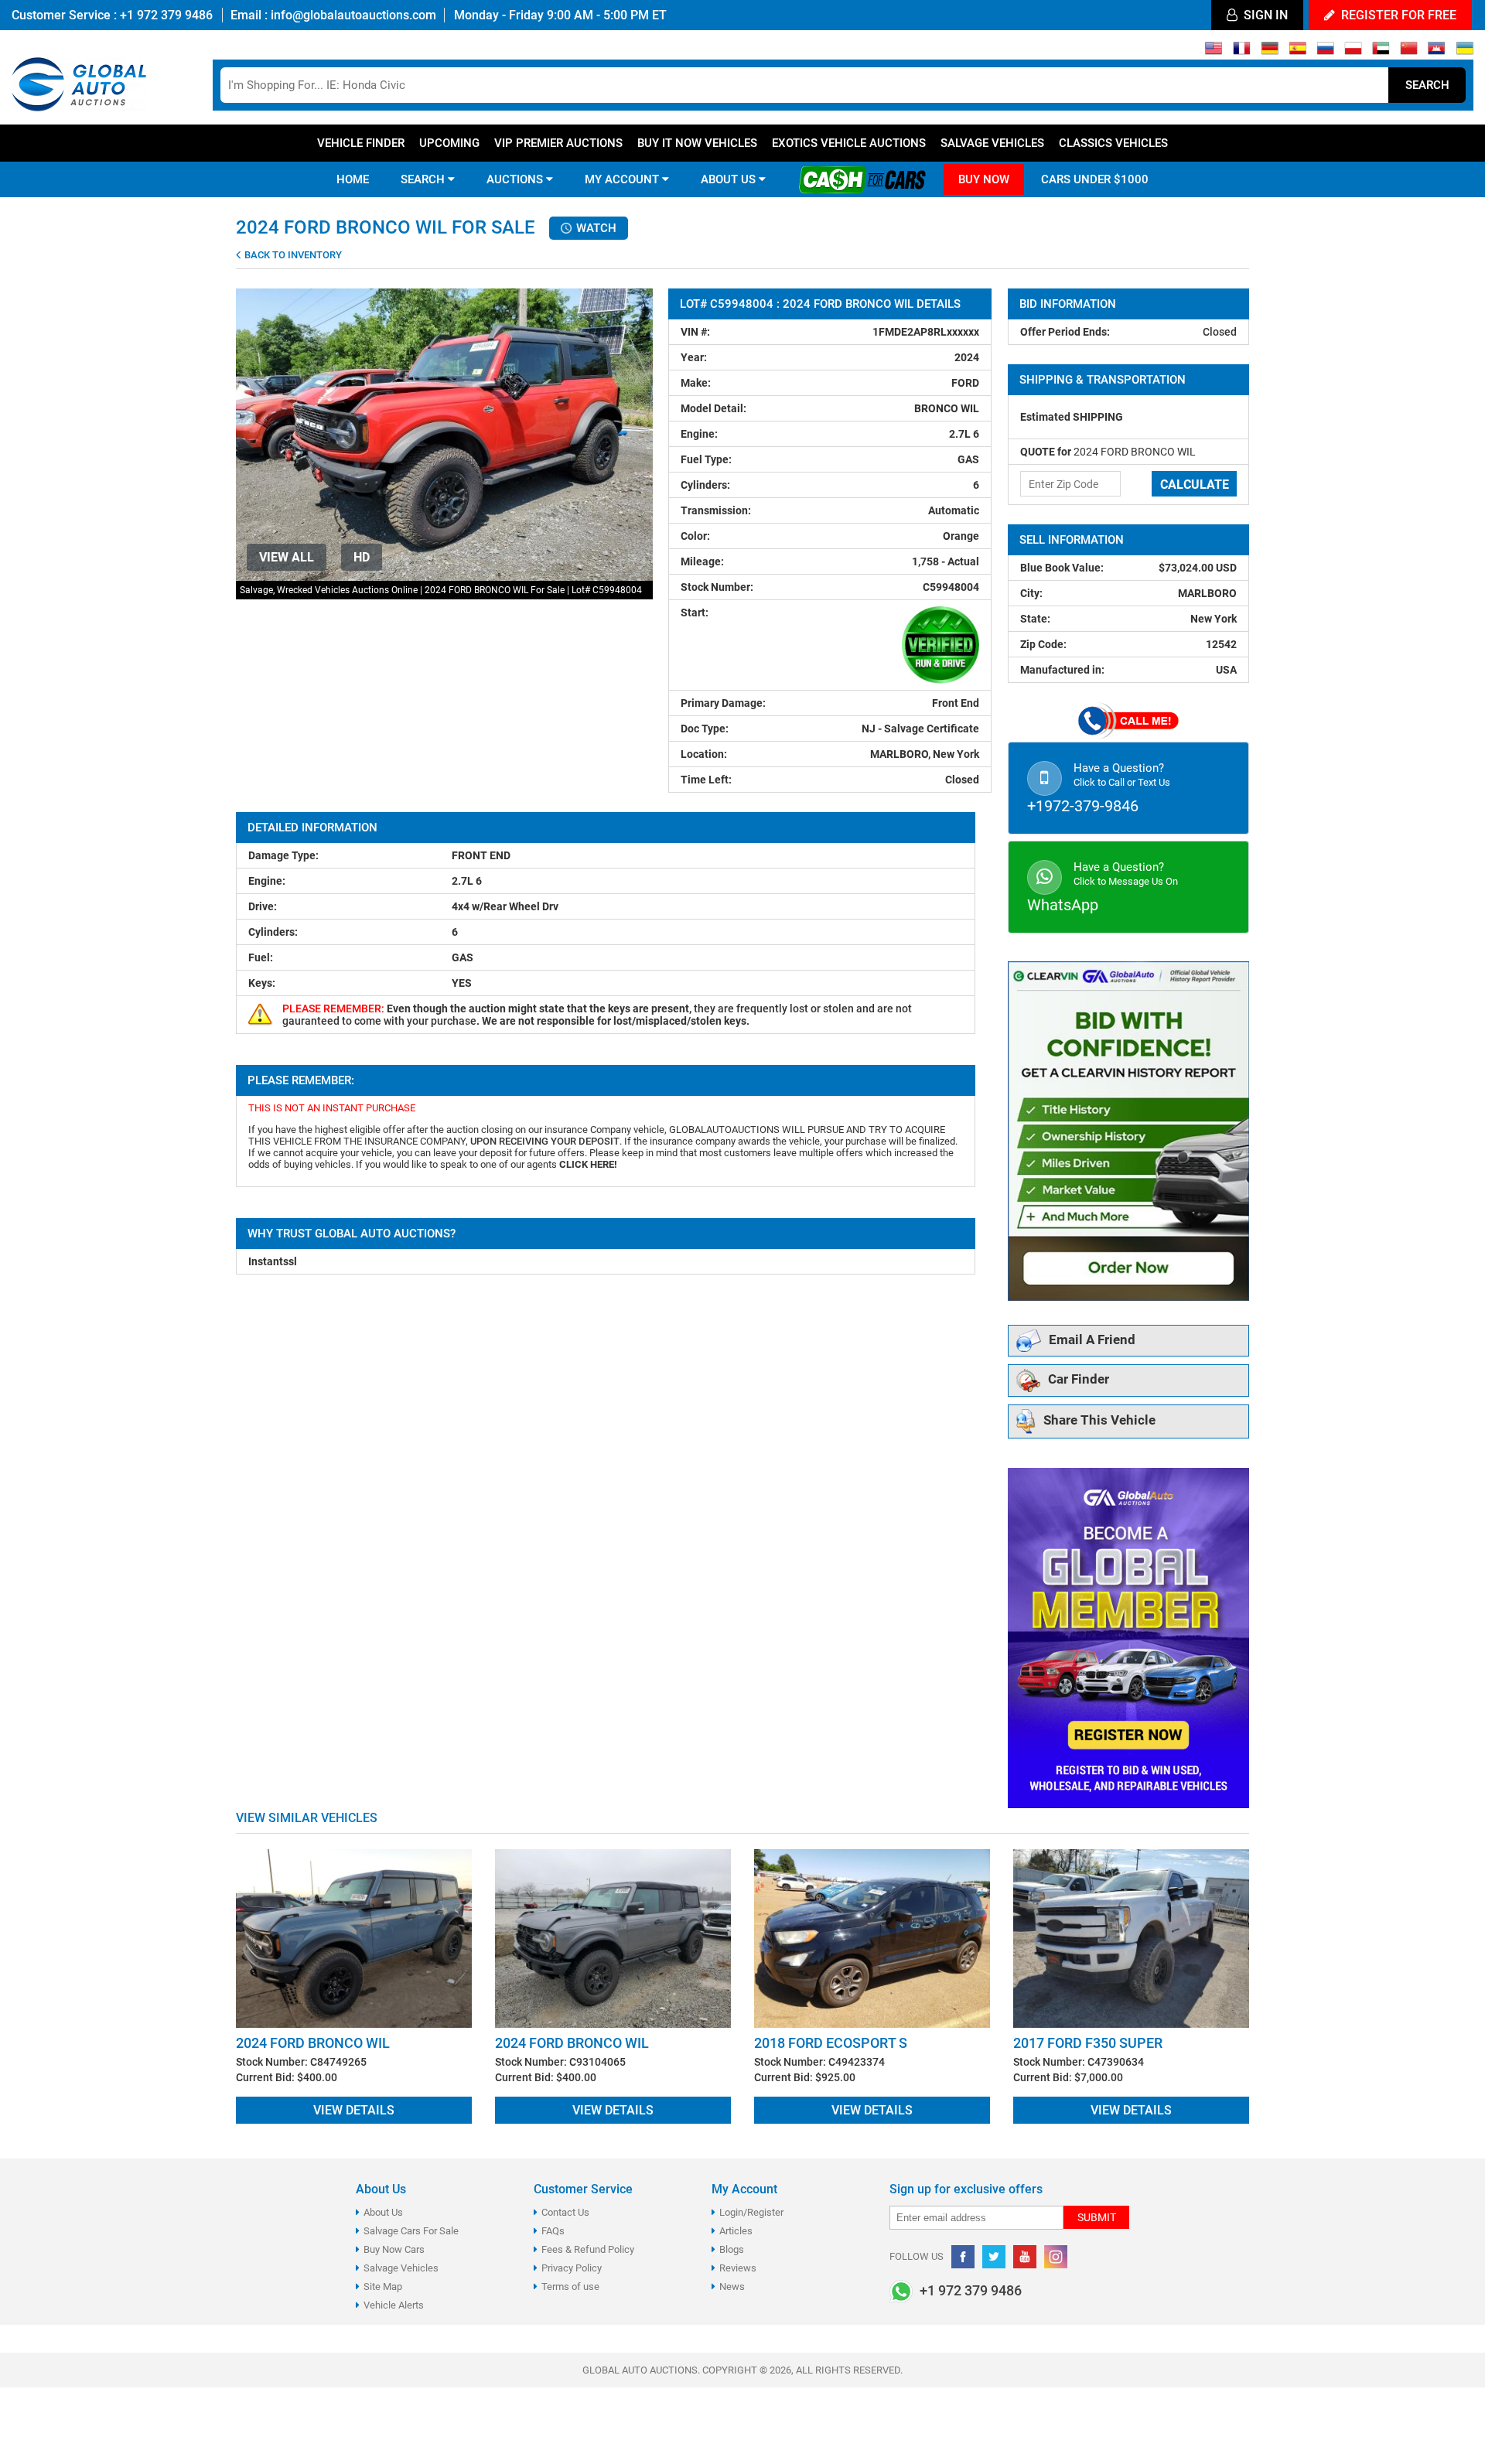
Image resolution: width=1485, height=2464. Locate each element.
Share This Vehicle (1099, 1421)
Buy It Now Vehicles (697, 143)
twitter (994, 2257)
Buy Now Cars (394, 2249)
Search (1427, 85)
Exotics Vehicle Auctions (849, 143)
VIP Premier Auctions (558, 143)
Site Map (383, 2287)
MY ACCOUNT (623, 179)
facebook (963, 2257)
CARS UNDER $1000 (1095, 179)
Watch (595, 228)
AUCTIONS (516, 179)
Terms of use (570, 2287)
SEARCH (424, 179)
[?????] (1437, 52)
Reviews (738, 2268)
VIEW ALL (287, 557)
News (732, 2287)
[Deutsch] (1270, 52)
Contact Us (565, 2212)
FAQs (553, 2231)
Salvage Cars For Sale (411, 2231)
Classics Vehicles (1113, 143)
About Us (383, 2212)
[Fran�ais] (1242, 52)
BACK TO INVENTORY (292, 255)
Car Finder (1079, 1380)
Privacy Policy (572, 2268)
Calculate (1195, 485)
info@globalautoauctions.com (353, 15)
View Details (354, 2110)
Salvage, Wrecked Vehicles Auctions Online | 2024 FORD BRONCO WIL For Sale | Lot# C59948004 (441, 590)
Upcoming (449, 143)
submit (1097, 2217)
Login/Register (751, 2212)
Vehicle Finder (361, 143)
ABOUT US (730, 179)
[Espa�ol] (1297, 52)
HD (362, 557)
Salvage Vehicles (992, 143)
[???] (1409, 52)
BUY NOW (984, 179)
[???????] (1325, 52)
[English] (1214, 52)
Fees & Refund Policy (588, 2249)
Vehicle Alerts (394, 2305)
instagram (1056, 2257)
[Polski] (1353, 52)
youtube (1025, 2257)
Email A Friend (1092, 1340)
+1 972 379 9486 (165, 15)
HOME (353, 179)
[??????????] (1465, 52)
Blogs (732, 2249)
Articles (736, 2231)
